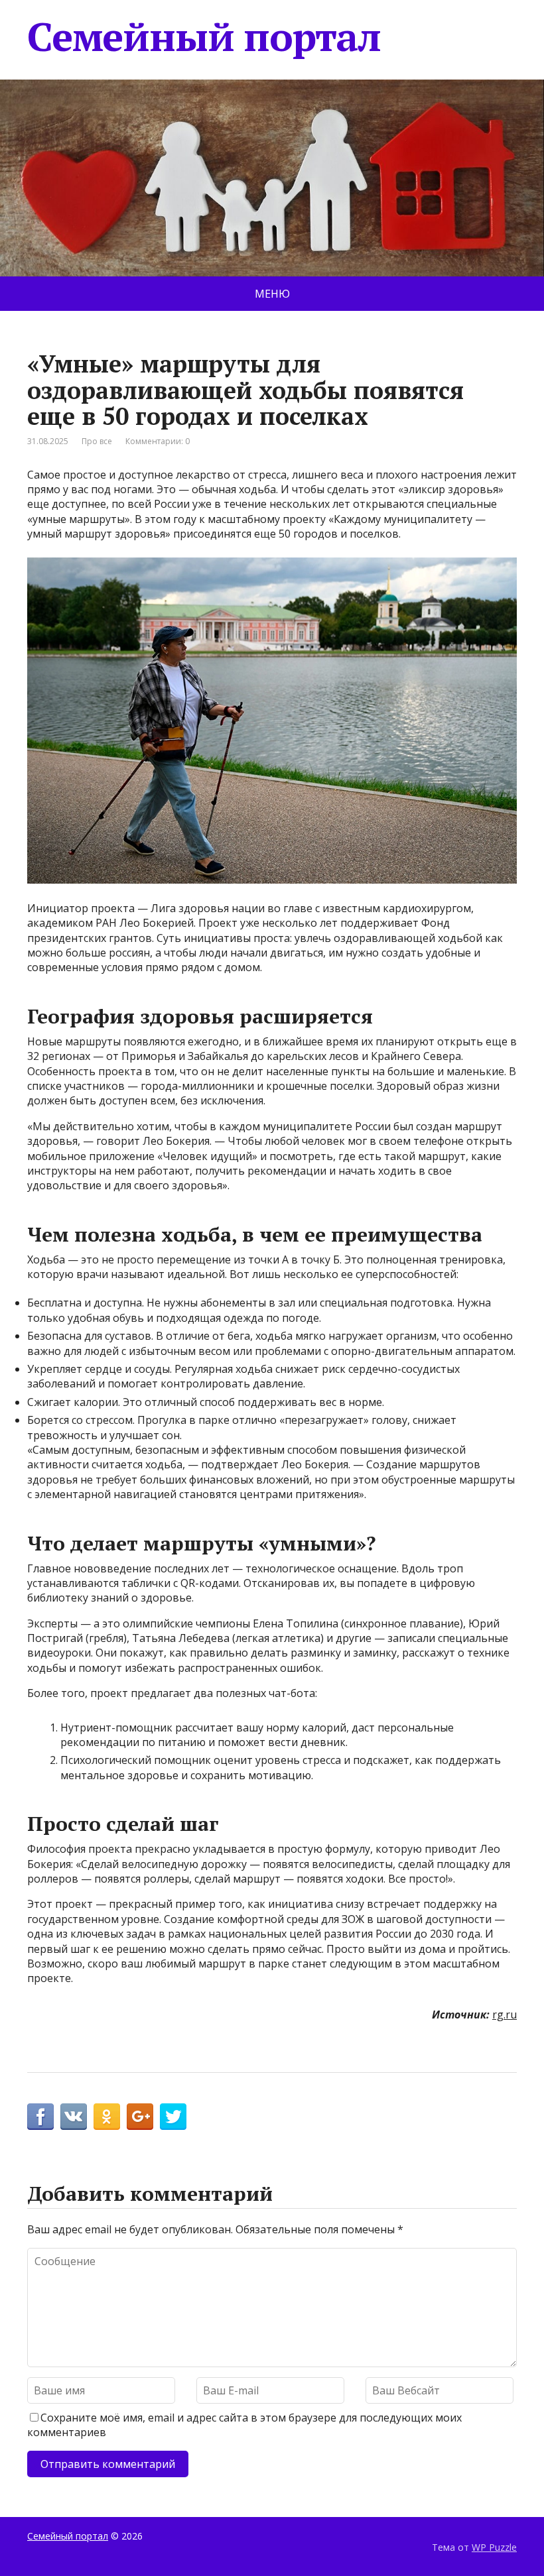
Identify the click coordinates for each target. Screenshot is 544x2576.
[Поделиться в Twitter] (173, 2117)
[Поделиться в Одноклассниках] (107, 2117)
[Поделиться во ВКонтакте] (74, 2117)
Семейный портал (204, 36)
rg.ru (505, 2015)
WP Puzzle (494, 2547)
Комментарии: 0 (158, 441)
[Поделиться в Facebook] (40, 2117)
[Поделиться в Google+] (140, 2117)
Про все (97, 441)
